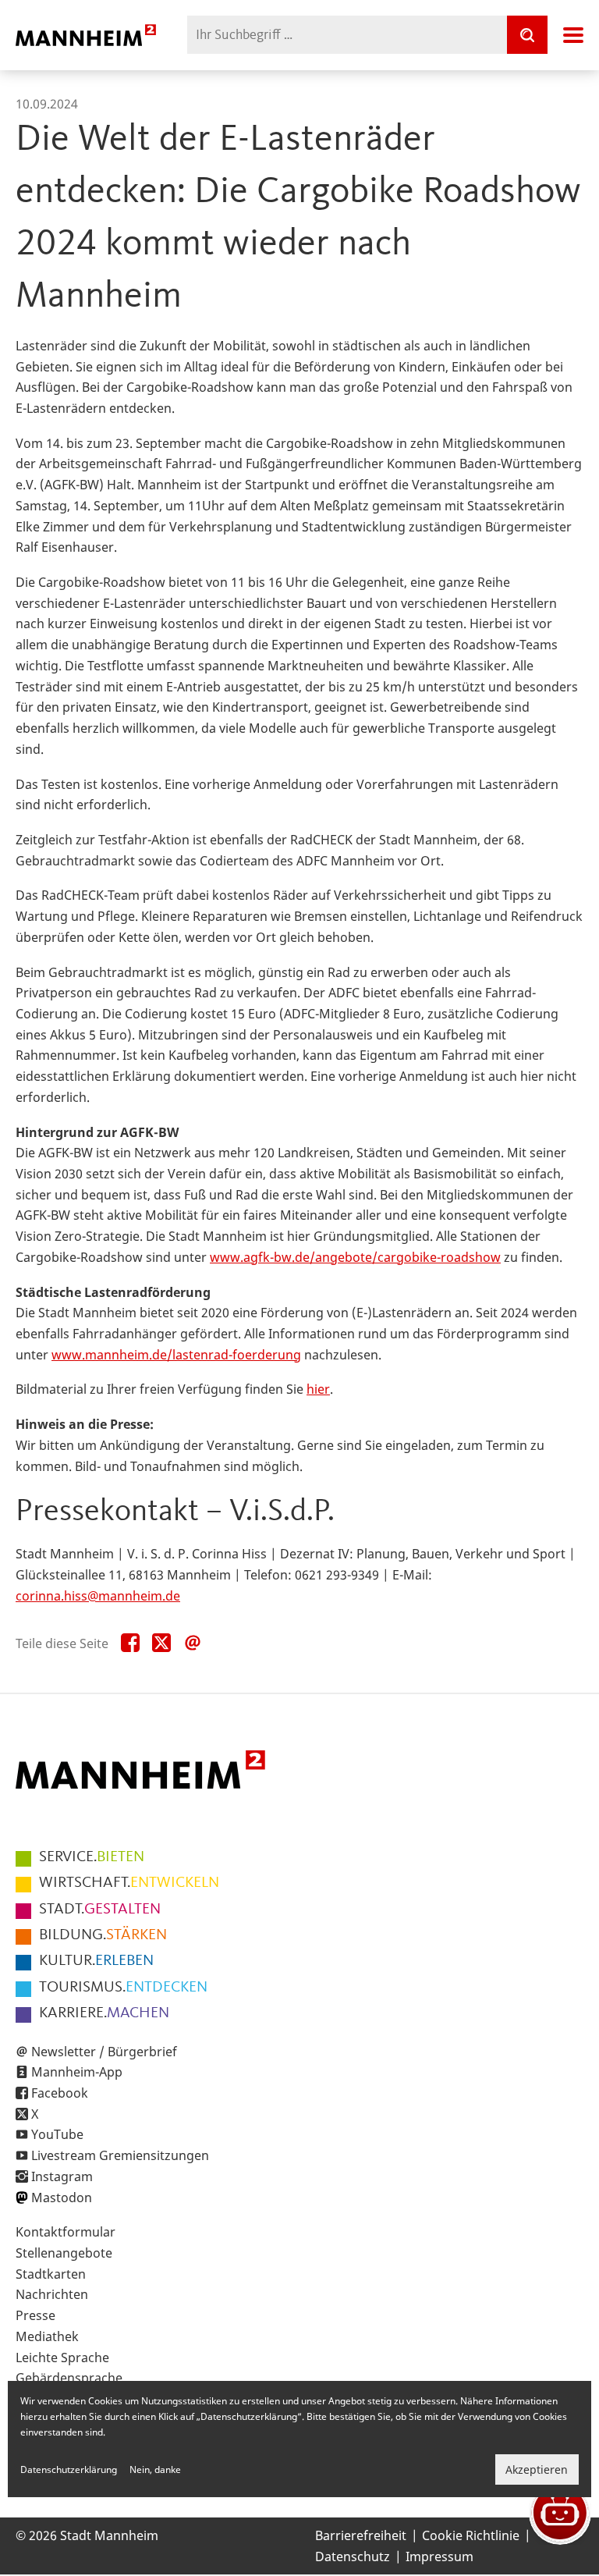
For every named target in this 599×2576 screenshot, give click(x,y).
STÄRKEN (103, 1935)
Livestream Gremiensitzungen (120, 2155)
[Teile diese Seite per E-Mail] (193, 1643)
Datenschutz (353, 2556)
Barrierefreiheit (361, 2535)
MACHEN (104, 2013)
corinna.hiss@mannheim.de (98, 1596)
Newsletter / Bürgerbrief (104, 2052)
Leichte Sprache (62, 2357)
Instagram (62, 2176)
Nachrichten (52, 2294)
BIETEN (92, 1857)
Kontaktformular (66, 2232)
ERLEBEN (96, 1961)
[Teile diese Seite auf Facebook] (130, 1643)
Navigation (573, 35)
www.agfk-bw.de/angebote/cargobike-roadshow (355, 1257)
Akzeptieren (537, 2469)
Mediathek (47, 2336)
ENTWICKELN (129, 1883)
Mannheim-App (77, 2072)
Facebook (60, 2093)
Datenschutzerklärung (69, 2469)
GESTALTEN (100, 1910)
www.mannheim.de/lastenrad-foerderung (176, 1355)
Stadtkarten (51, 2274)
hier (318, 1389)
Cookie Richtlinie (471, 2535)
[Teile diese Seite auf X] (161, 1643)
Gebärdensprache (69, 2378)
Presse (35, 2315)
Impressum (440, 2556)
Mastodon (62, 2198)
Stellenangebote (64, 2253)
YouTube (57, 2134)
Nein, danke (155, 2469)
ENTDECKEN (123, 1988)
